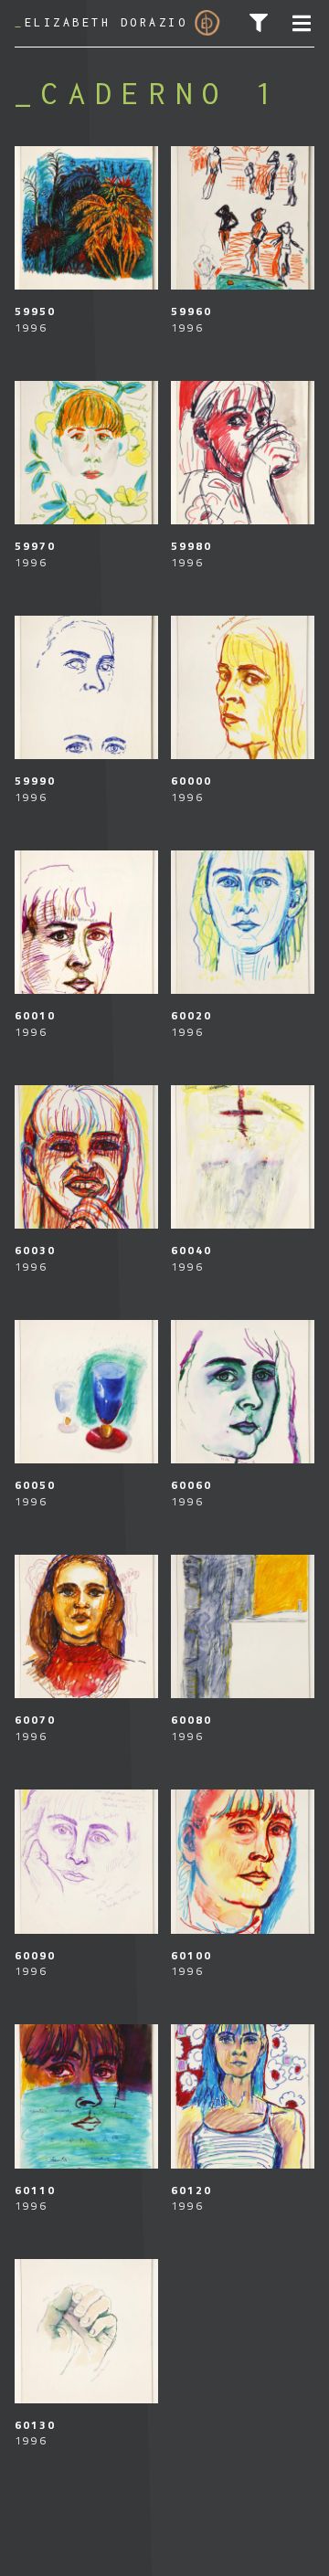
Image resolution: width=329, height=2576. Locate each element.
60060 (192, 1485)
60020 (192, 1015)
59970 (36, 546)
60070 (36, 1720)
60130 (36, 2425)
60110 (36, 2190)
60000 (192, 781)
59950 (36, 311)
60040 (192, 1250)
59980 (192, 546)
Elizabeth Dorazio (101, 22)
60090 (36, 1955)
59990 (36, 781)
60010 (36, 1015)
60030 (36, 1250)
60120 (192, 2190)
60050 (36, 1485)
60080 (192, 1720)
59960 (192, 311)
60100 (192, 1955)
